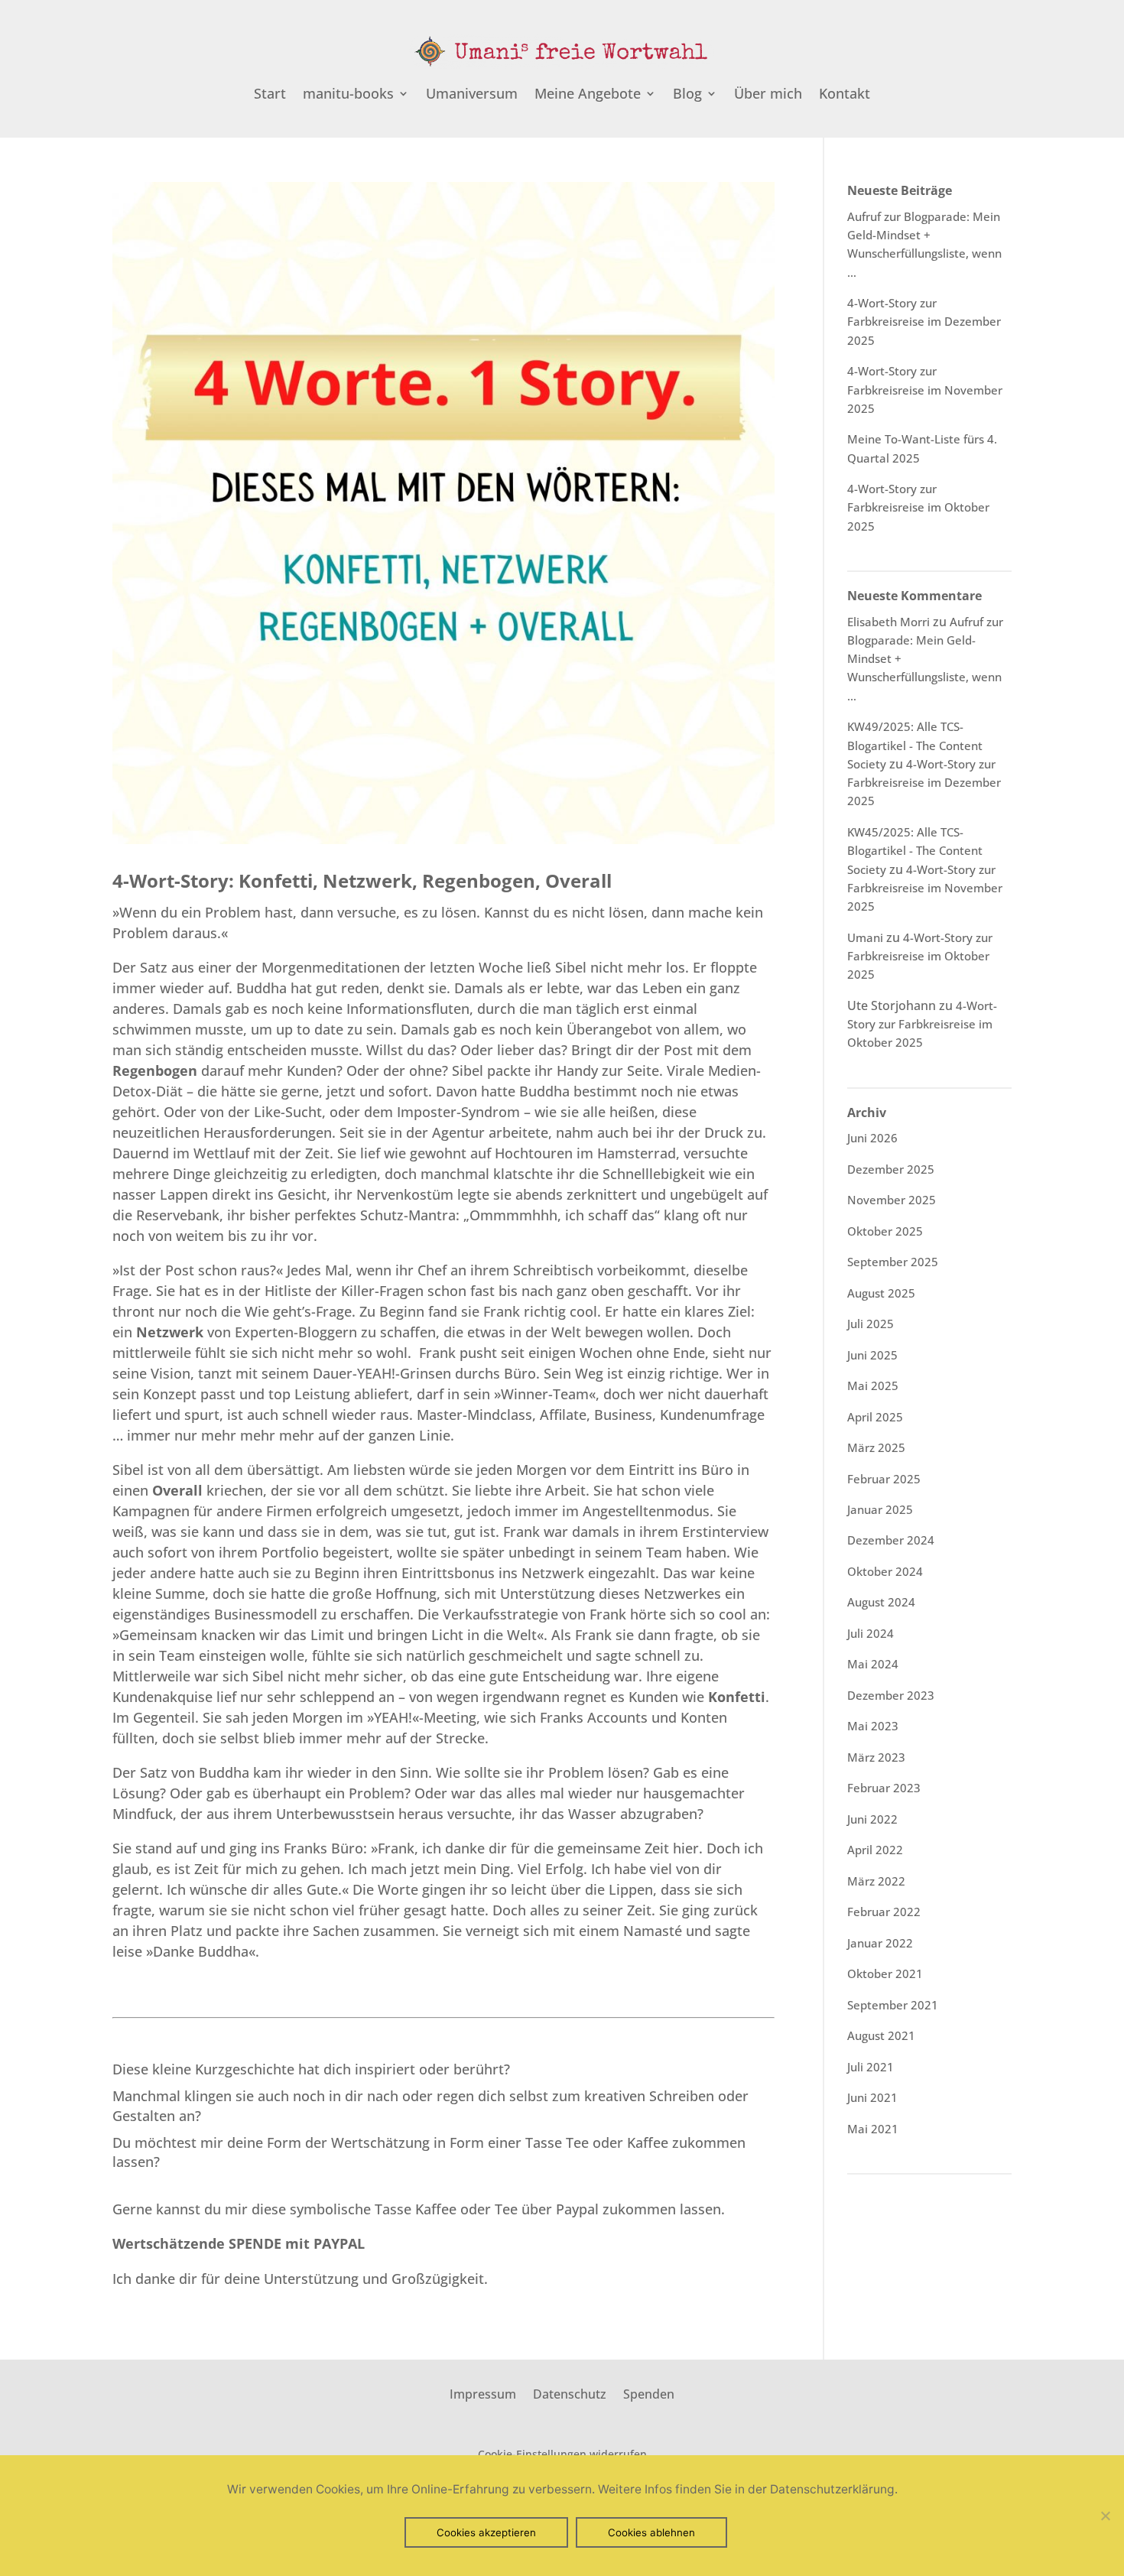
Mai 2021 (873, 2129)
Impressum (483, 2392)
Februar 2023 (884, 1788)
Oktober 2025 (885, 1231)
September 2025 (893, 1262)
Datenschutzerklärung (832, 2489)
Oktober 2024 (885, 1571)
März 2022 (876, 1881)
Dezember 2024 (891, 1540)
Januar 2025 (880, 1509)
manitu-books (348, 95)
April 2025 (875, 1417)
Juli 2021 (871, 2067)
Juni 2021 (872, 2097)
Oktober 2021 (885, 1973)
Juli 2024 (871, 1633)
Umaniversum (472, 95)
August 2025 (881, 1293)
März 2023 (876, 1757)
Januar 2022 (880, 1943)
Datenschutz (570, 2392)
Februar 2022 (884, 1912)
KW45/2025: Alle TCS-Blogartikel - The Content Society (915, 851)
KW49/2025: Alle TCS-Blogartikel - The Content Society (915, 745)
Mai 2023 (873, 1726)
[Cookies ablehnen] (1105, 2516)
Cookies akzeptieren (486, 2532)
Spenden (649, 2392)
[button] (239, 2243)
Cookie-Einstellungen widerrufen (562, 2454)
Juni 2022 (872, 1819)
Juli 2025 (871, 1324)
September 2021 (893, 2005)
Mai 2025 (873, 1385)
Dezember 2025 (891, 1169)
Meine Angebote (588, 95)
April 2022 (875, 1850)
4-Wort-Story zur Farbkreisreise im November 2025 (925, 390)
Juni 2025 (872, 1355)
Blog (687, 95)
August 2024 (881, 1602)
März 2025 (876, 1447)
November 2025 (892, 1200)
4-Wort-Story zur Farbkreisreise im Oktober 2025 (918, 507)
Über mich (768, 95)
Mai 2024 (873, 1664)
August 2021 (881, 2035)
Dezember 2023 (891, 1695)
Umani (865, 937)
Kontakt (845, 95)
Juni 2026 (872, 1138)
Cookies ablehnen (651, 2532)
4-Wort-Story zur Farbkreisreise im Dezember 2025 (924, 322)
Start (270, 95)
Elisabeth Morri (888, 622)
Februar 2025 (884, 1479)
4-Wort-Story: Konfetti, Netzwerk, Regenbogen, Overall (362, 880)
